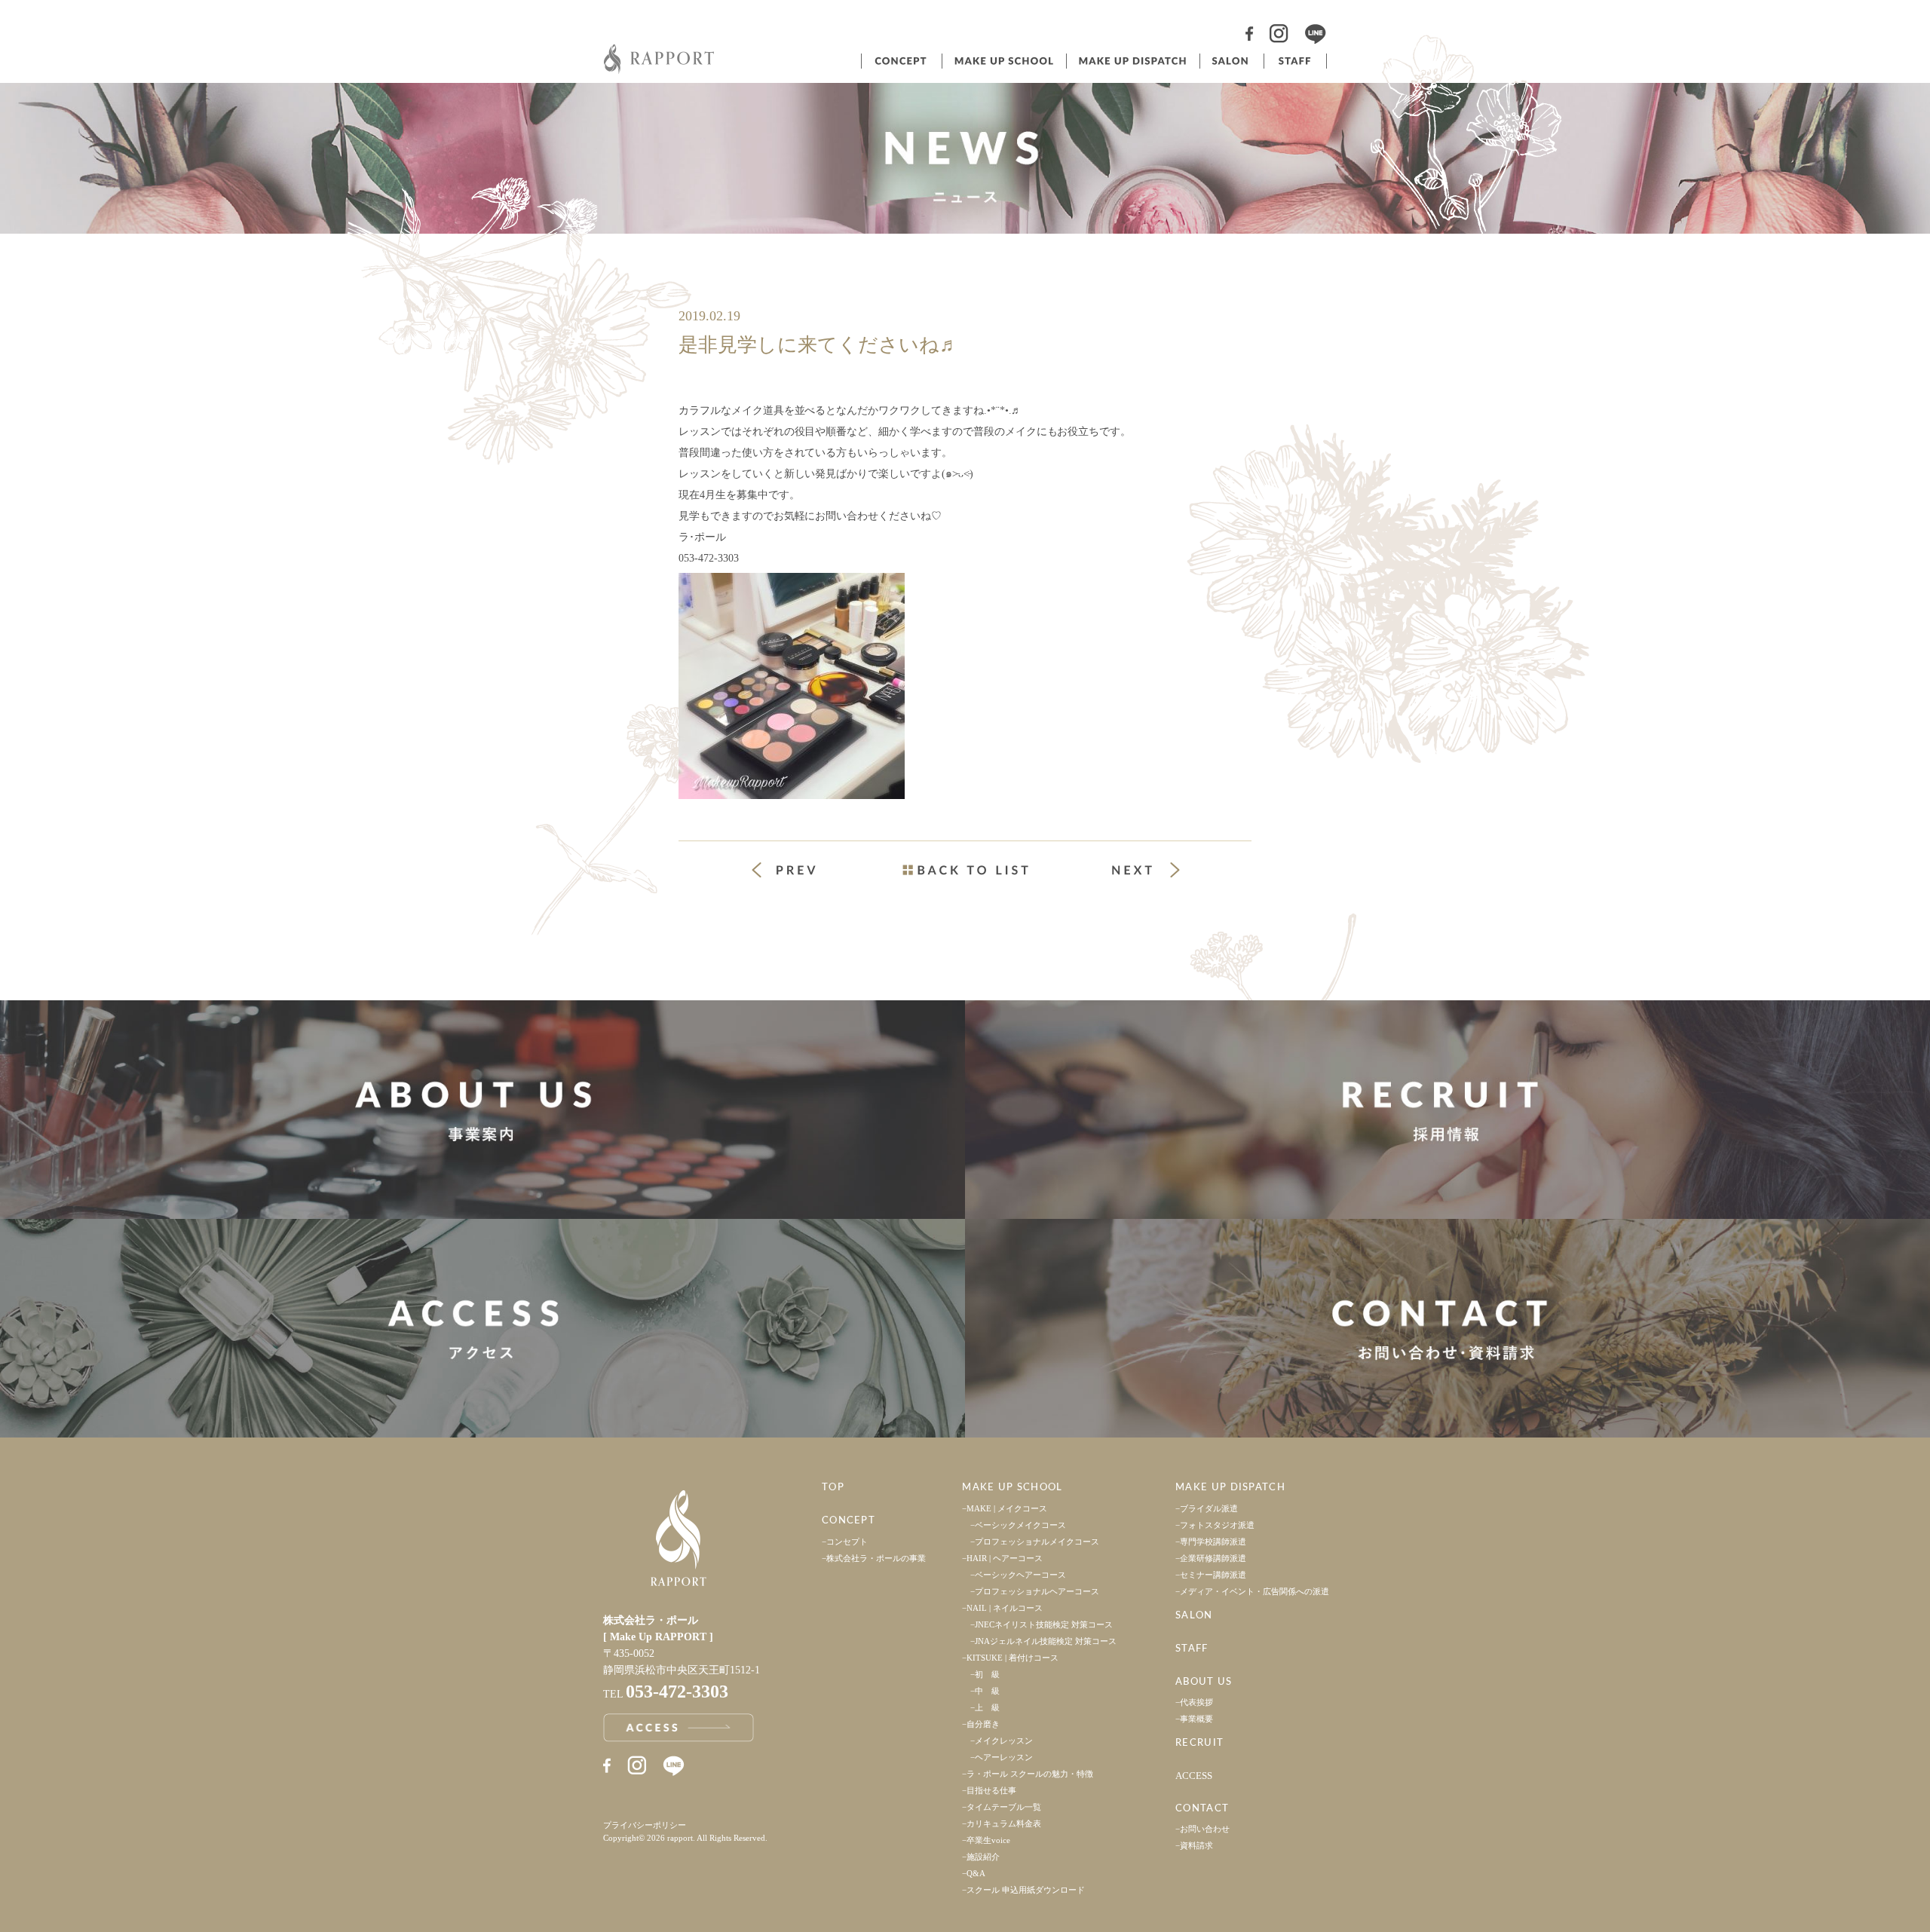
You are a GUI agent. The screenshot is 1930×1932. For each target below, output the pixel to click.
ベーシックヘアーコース (1020, 1575)
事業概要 (1196, 1719)
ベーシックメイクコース (1020, 1525)
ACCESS (1194, 1776)
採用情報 (1447, 1110)
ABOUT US (1204, 1682)
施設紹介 (983, 1857)
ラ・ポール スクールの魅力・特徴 (1030, 1774)
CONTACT (1202, 1809)
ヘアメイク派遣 (1132, 61)
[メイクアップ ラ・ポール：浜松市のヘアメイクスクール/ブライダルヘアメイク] (660, 70)
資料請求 (1196, 1845)
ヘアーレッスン (1004, 1757)
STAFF (1192, 1649)
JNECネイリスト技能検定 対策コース (1044, 1624)
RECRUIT (1199, 1743)
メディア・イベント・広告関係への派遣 (1254, 1591)
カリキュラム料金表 (1004, 1823)
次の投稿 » (1146, 870)
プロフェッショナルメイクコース (1037, 1542)
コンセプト (900, 61)
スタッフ (1295, 61)
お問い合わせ (1205, 1829)
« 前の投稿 (798, 872)
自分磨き (983, 1724)
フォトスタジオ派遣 (1217, 1525)
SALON (1194, 1616)
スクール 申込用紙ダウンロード (1026, 1890)
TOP (833, 1488)
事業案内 (482, 1110)
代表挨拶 (1196, 1702)
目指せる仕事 (991, 1790)
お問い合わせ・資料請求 (1447, 1328)
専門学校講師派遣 (1213, 1542)
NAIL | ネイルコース (1005, 1608)
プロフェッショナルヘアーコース (1037, 1591)
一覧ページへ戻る (965, 870)
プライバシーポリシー (645, 1825)
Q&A (976, 1873)
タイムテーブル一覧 (1004, 1807)
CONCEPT (849, 1521)
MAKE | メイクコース (1007, 1508)
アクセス (482, 1328)
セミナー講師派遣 (1213, 1575)
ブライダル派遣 (1209, 1508)
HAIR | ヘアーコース (1005, 1558)
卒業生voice (988, 1840)
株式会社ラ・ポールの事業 (876, 1558)
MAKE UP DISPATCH (1230, 1488)
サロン (1230, 61)
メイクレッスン (1004, 1741)
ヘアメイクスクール (1003, 61)
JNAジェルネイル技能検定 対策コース (1046, 1641)
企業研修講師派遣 (1213, 1558)
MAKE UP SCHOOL (1012, 1488)
